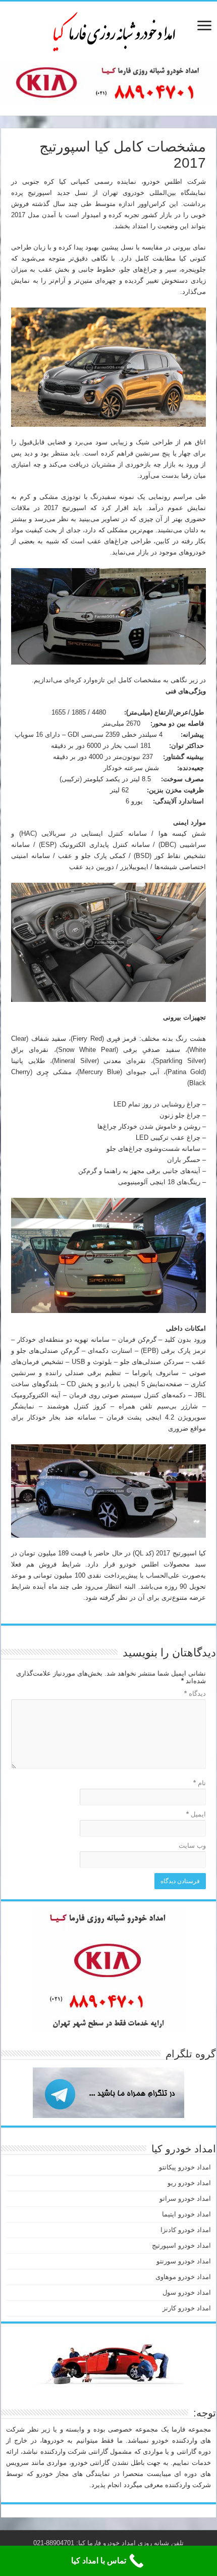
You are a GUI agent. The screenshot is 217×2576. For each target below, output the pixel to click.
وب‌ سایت (192, 1846)
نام (200, 1783)
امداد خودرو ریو (189, 2183)
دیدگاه (195, 1694)
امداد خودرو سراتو (185, 2199)
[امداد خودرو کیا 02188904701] (108, 30)
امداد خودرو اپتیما (186, 2214)
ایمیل (196, 1814)
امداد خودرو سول (187, 2292)
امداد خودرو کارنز (187, 2308)
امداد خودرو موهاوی (183, 2277)
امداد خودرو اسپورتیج (181, 2245)
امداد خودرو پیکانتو (185, 2167)
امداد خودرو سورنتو (184, 2261)
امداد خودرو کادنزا (186, 2230)
